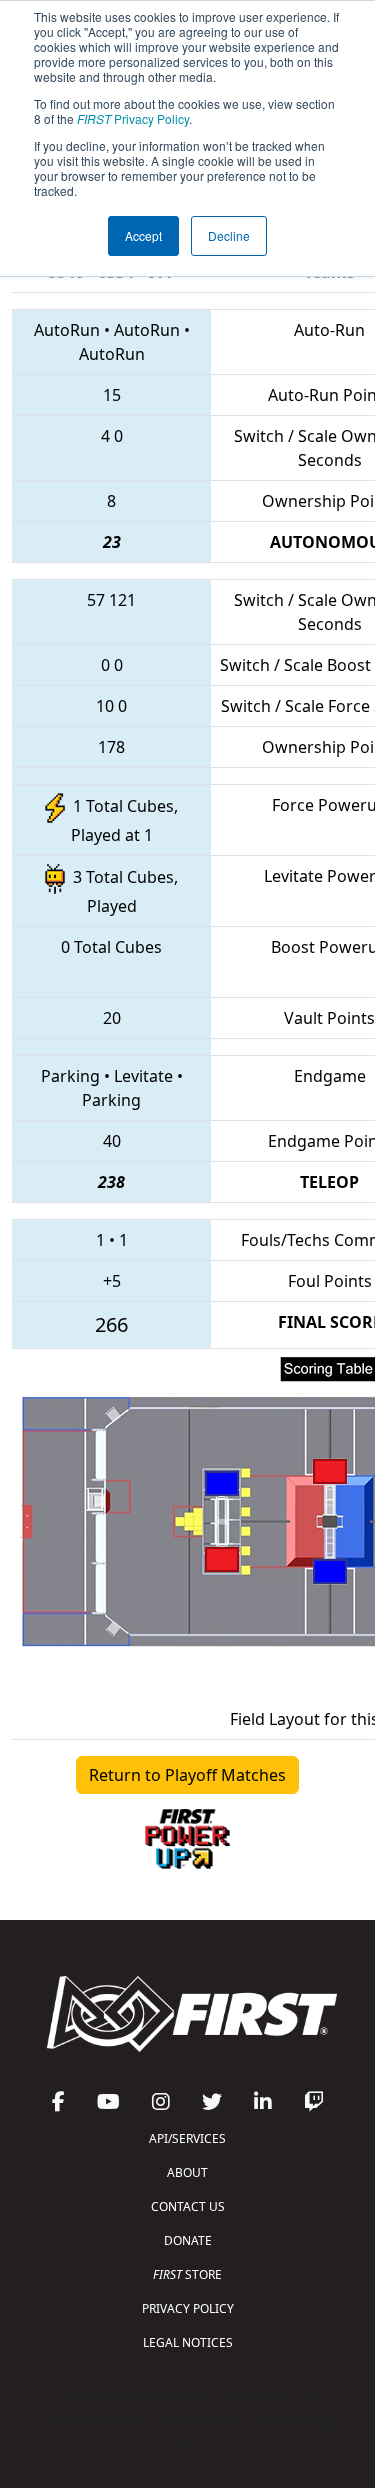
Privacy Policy (133, 118)
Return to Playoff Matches (187, 1775)
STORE (187, 2274)
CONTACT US (188, 2206)
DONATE (188, 2240)
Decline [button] (229, 235)
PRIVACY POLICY (188, 2308)
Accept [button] (143, 235)
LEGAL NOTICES (188, 2342)
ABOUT (187, 2172)
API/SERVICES (187, 2138)
